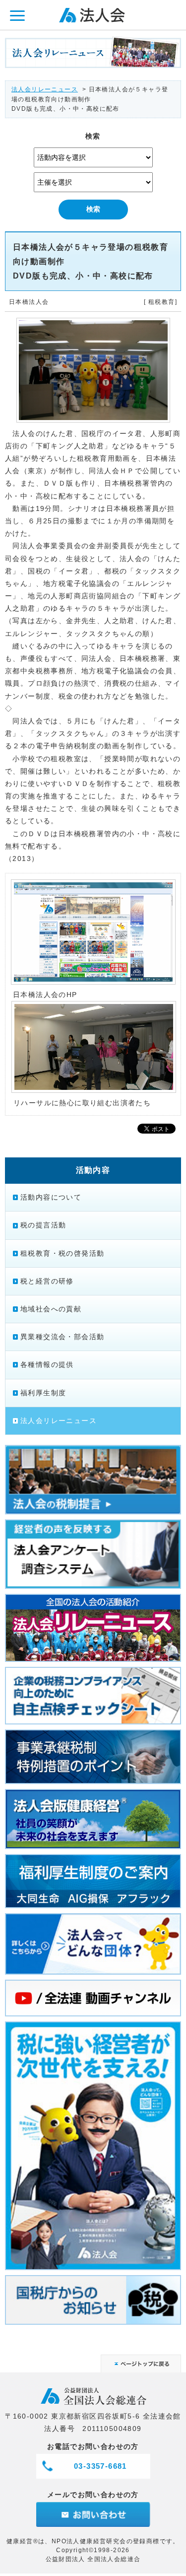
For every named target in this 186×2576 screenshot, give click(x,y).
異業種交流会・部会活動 (62, 1337)
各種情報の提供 (47, 1364)
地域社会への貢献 (51, 1309)
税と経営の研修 (47, 1281)
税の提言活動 (43, 1225)
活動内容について (51, 1197)
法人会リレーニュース (45, 89)
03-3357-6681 (100, 2466)
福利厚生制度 (43, 1393)
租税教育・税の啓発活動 (62, 1253)
